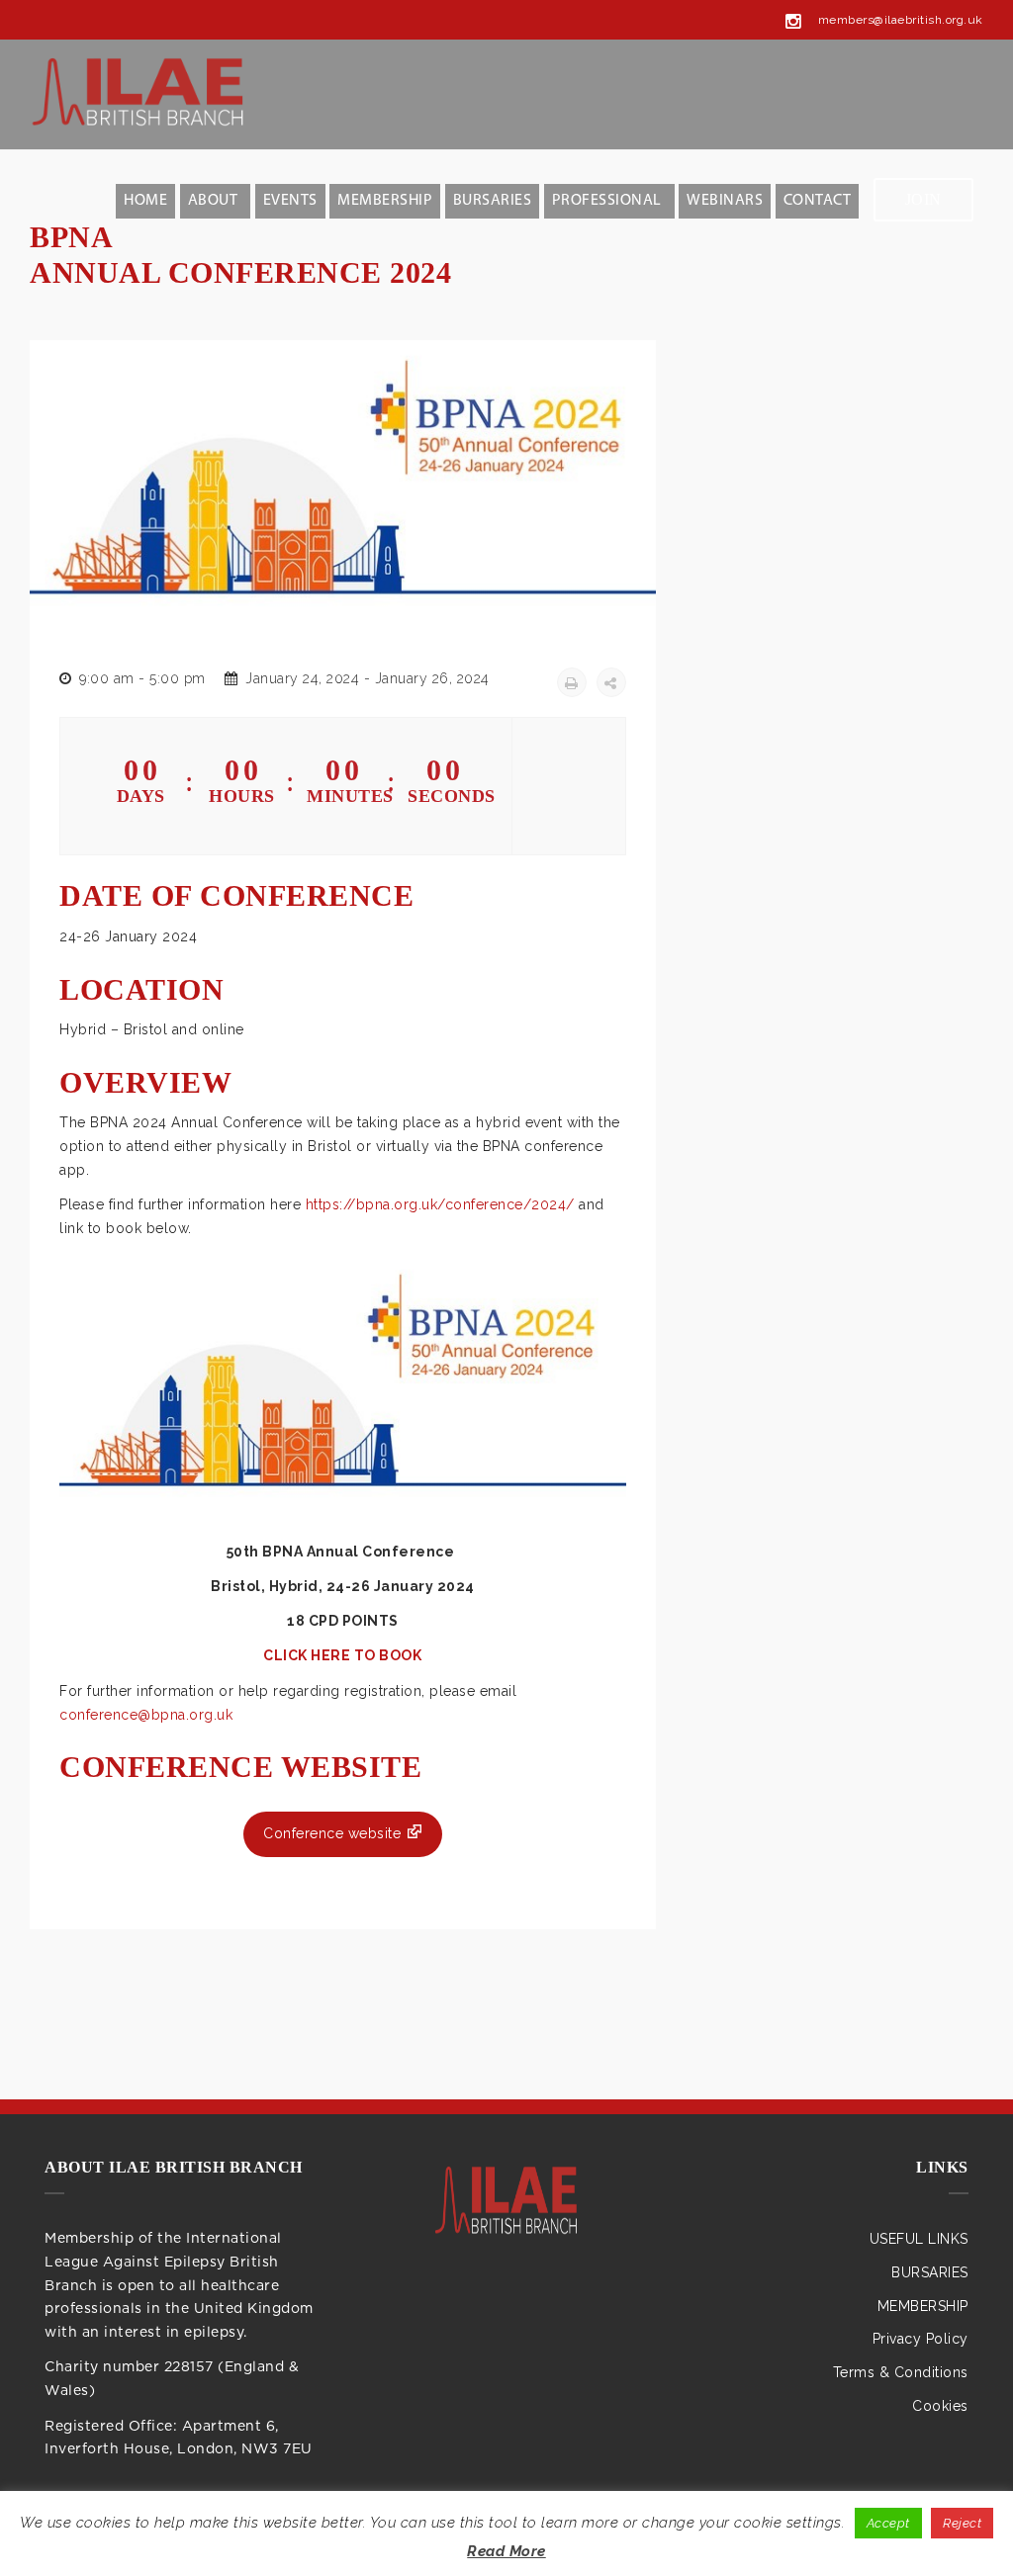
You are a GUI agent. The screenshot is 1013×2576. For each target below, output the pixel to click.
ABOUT (213, 201)
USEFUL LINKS (919, 2239)
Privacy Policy (921, 2339)
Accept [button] (888, 2523)
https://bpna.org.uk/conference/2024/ (440, 1204)
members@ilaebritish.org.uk (901, 20)
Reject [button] (962, 2523)
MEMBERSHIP (385, 201)
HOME (145, 201)
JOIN (923, 199)
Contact (818, 201)
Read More (506, 2551)
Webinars (725, 201)
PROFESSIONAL (607, 201)
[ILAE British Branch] (506, 2203)
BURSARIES (493, 201)
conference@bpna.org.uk (146, 1715)
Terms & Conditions (901, 2372)
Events (290, 201)
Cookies (940, 2406)
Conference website (332, 1833)
